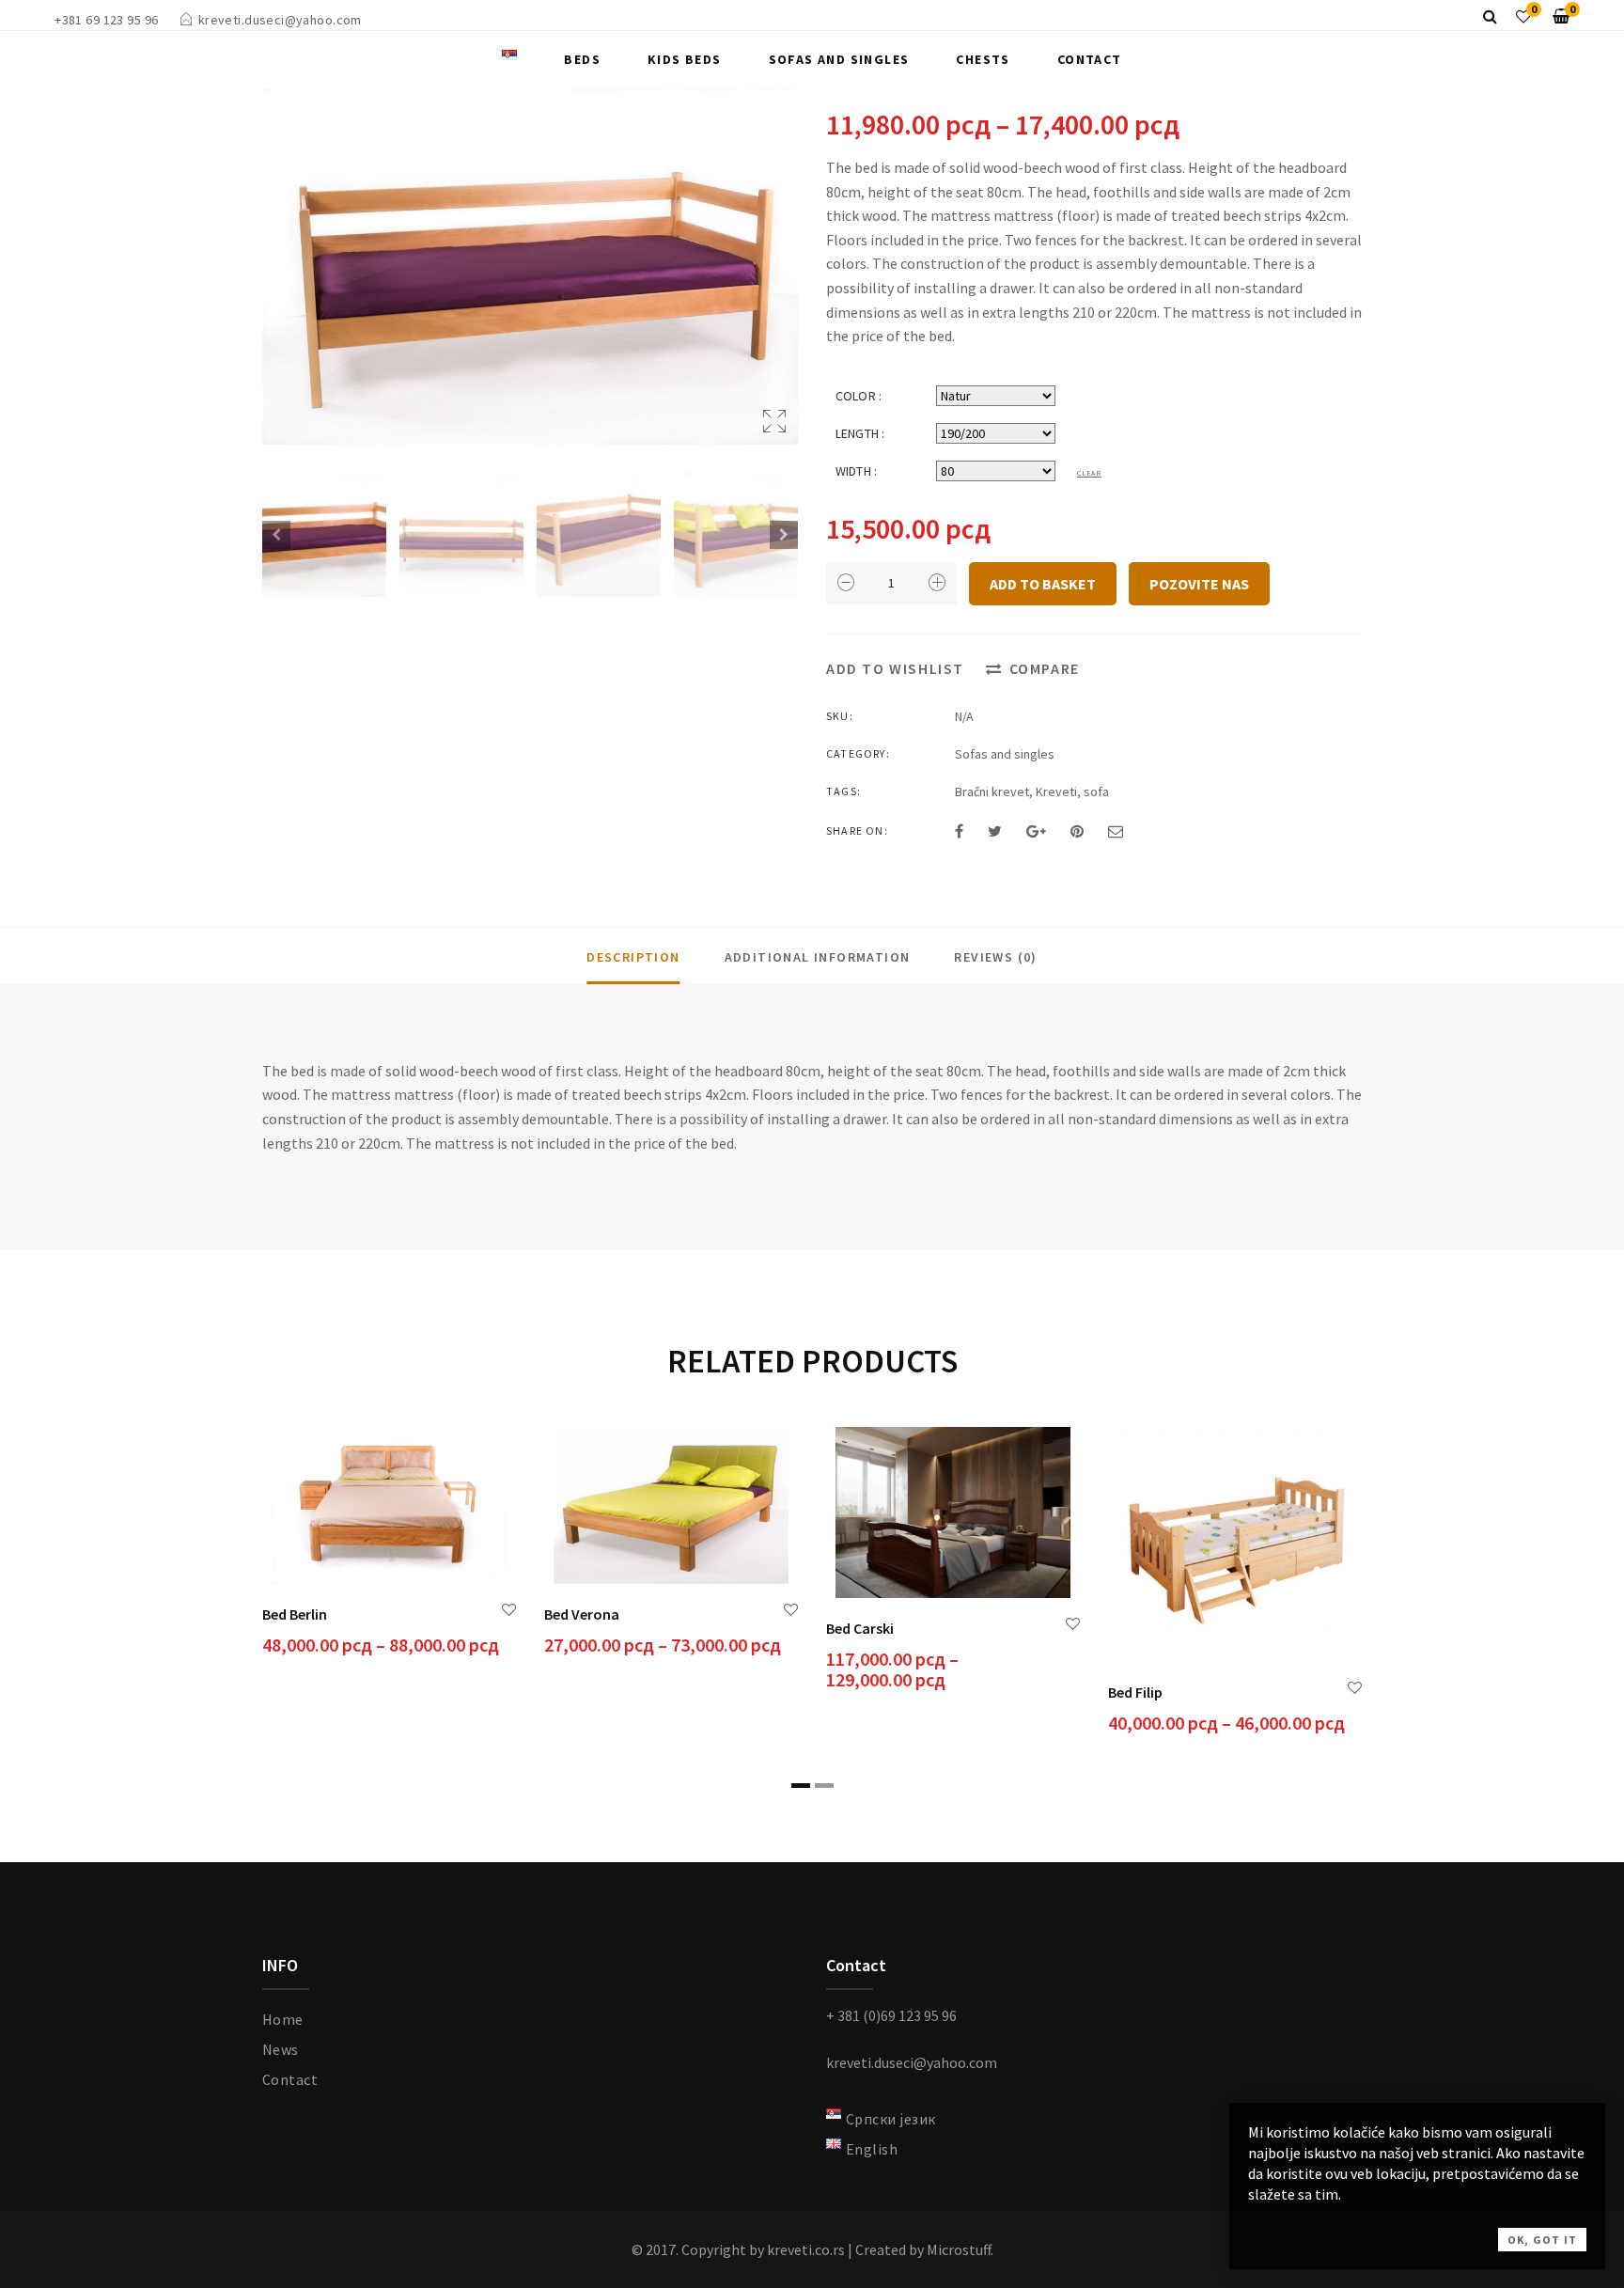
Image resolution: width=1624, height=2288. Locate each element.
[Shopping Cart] (1561, 16)
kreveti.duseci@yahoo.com (280, 20)
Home (283, 2019)
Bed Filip (1135, 1692)
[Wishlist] (1523, 16)
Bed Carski (860, 1628)
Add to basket (1043, 584)
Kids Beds (685, 59)
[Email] (1116, 831)
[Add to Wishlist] (509, 1610)
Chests (983, 59)
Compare (1045, 668)
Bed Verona (582, 1614)
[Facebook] (959, 831)
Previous (276, 535)
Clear (1089, 473)
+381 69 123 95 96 (106, 20)
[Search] (1490, 16)
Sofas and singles (839, 59)
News (281, 2049)
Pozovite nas (1199, 584)
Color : (859, 396)
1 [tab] (801, 1786)
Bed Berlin (295, 1614)
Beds (582, 59)
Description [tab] (633, 957)
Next (784, 535)
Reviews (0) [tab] (995, 957)
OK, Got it (1542, 2240)
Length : (860, 433)
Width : (856, 471)
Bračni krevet (992, 791)
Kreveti (1056, 791)
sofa (1096, 791)
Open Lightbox (530, 266)
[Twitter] (995, 831)
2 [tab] (824, 1786)
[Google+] (1036, 831)
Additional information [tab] (818, 957)
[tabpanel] (389, 1544)
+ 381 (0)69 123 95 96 (891, 2015)
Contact (1090, 59)
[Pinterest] (1077, 831)
